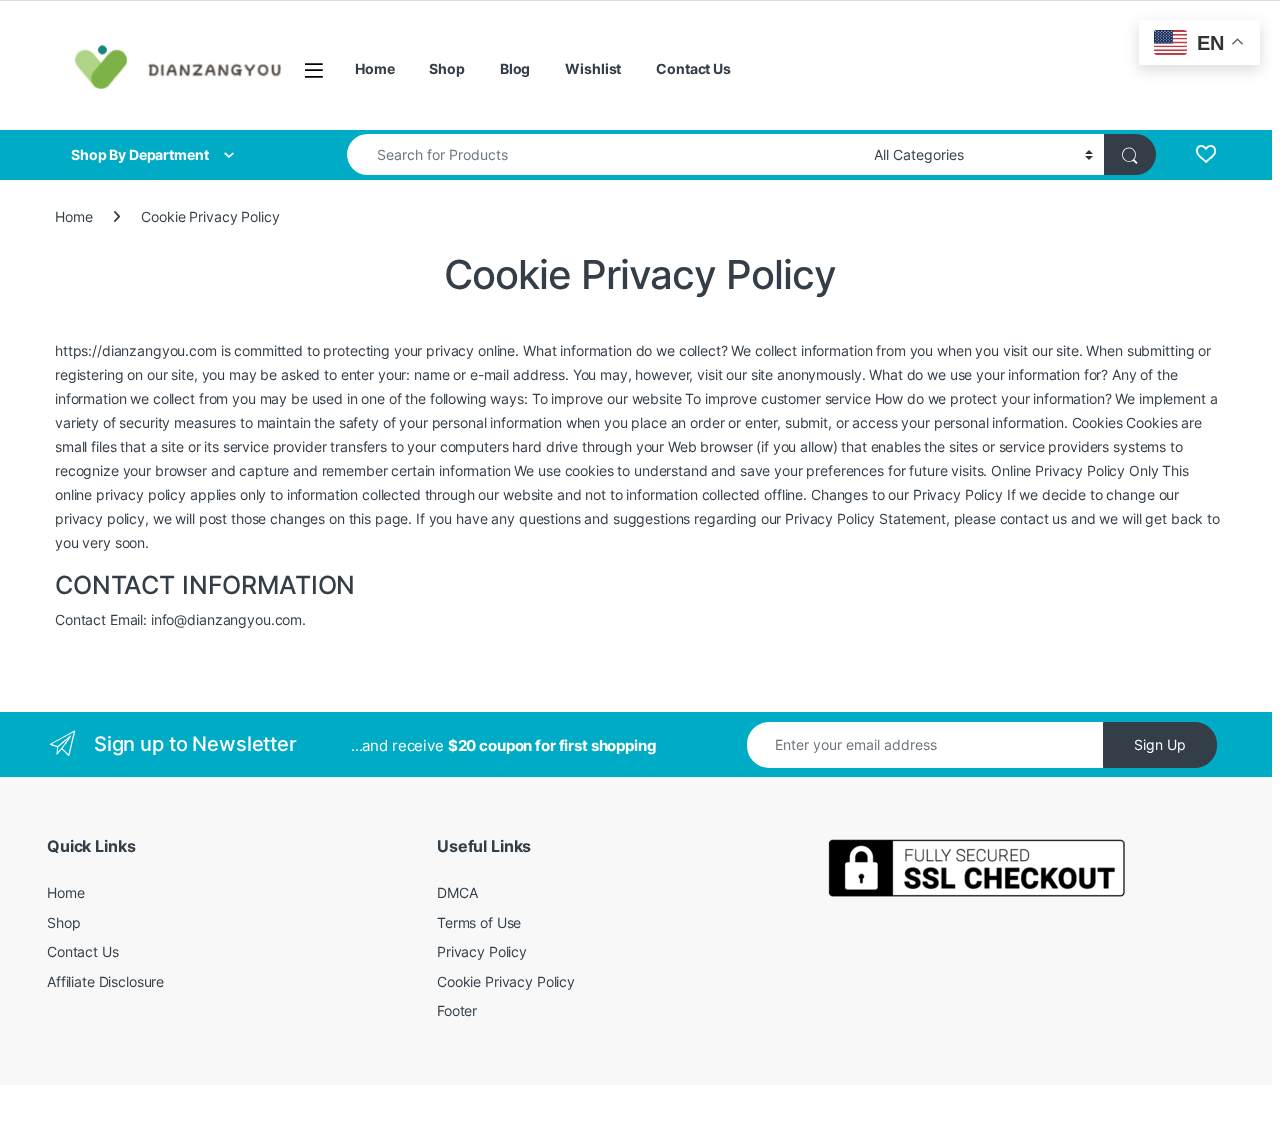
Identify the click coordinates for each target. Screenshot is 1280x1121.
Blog (515, 68)
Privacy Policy (482, 951)
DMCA (457, 892)
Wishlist (593, 68)
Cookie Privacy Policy (506, 981)
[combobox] (605, 154)
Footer (457, 1010)
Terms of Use (479, 922)
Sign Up (1160, 744)
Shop (446, 68)
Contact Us (693, 68)
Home (374, 68)
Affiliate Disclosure (105, 981)
